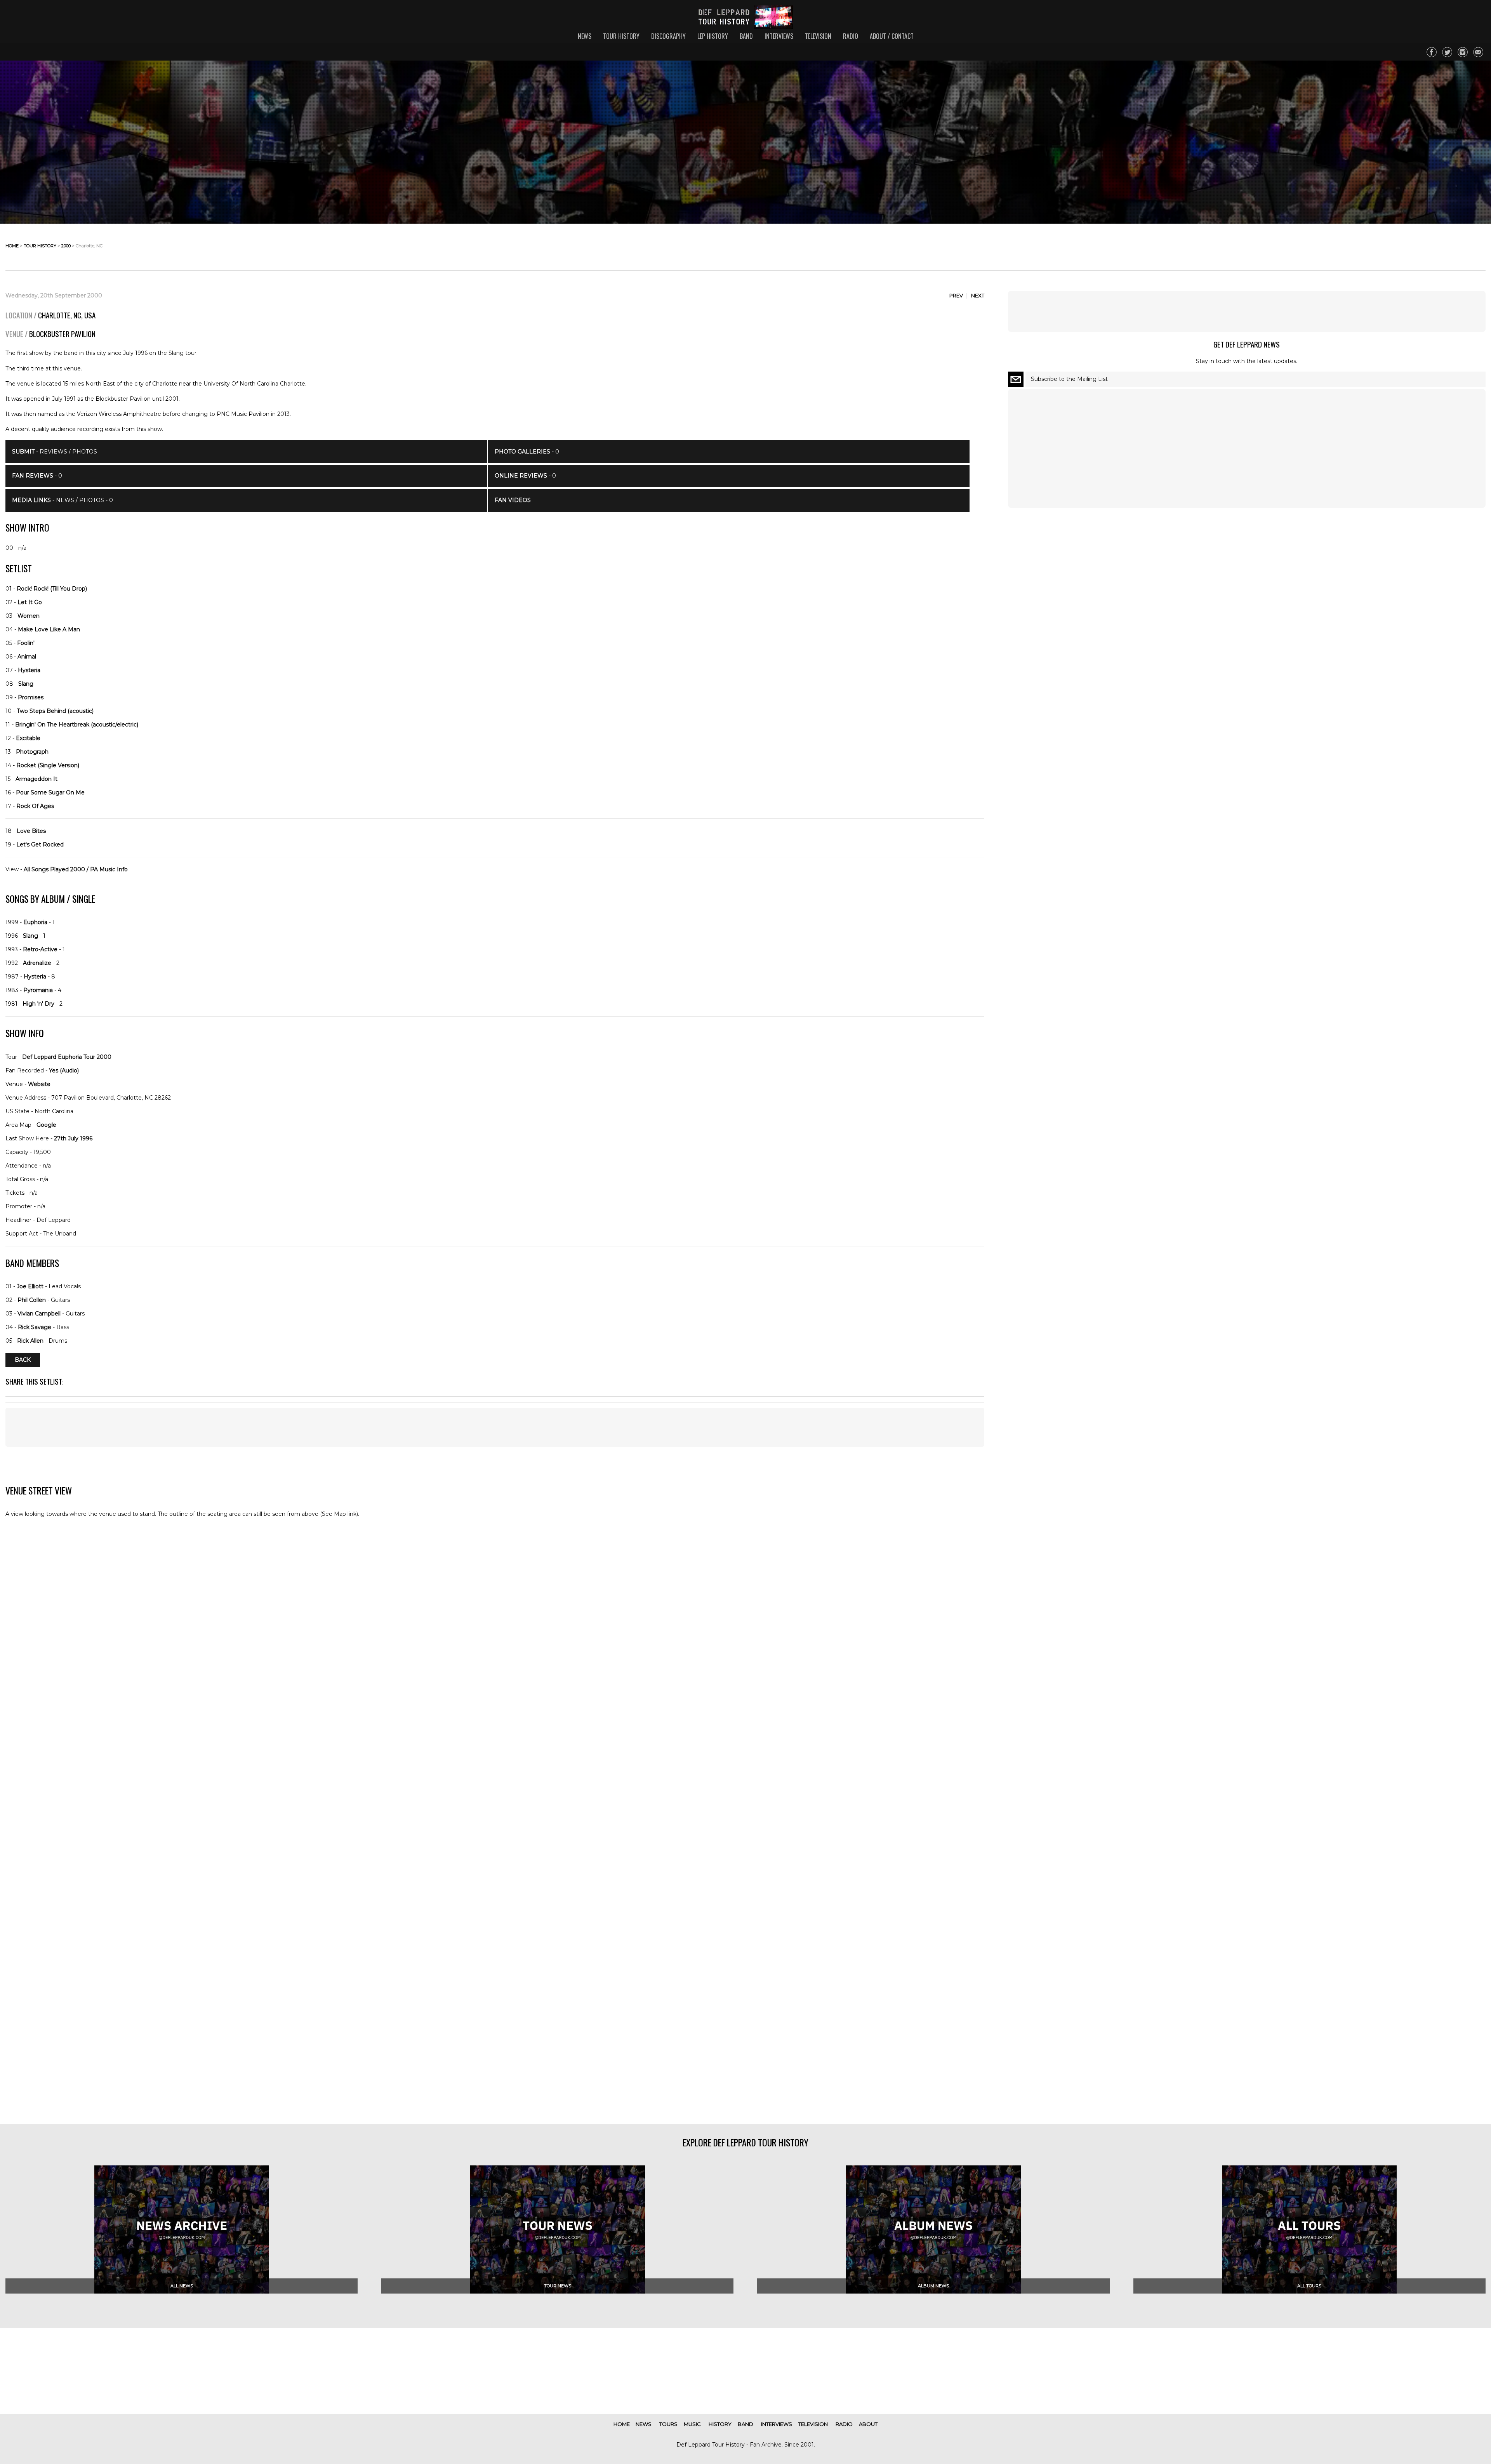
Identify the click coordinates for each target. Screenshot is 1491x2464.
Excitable (28, 738)
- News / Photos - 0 (63, 500)
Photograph (32, 752)
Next (978, 295)
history (720, 2424)
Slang (26, 684)
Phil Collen (32, 1300)
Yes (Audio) (64, 1070)
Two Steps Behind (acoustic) (55, 711)
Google (46, 1125)
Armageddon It (36, 779)
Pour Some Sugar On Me (50, 792)
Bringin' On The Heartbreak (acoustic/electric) (77, 725)
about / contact (892, 36)
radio (851, 36)
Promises (31, 697)
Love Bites (31, 831)
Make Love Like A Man (49, 629)
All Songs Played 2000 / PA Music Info (76, 869)
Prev (956, 295)
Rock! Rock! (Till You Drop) (52, 589)
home (12, 246)
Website (39, 1084)
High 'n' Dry (38, 1004)
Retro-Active (40, 949)
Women (29, 616)
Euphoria (35, 922)
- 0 (37, 476)
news (585, 36)
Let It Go (30, 602)
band (746, 36)
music (692, 2424)
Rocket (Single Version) (48, 765)
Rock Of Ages (35, 806)
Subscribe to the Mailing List (1069, 379)
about (868, 2424)
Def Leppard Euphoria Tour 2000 (67, 1057)
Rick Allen (30, 1341)
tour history (621, 36)
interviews (779, 36)
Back (23, 1360)
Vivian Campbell (39, 1314)
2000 (66, 246)
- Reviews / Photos (55, 452)
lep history (713, 36)
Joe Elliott (30, 1286)
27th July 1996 (73, 1138)
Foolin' (26, 643)
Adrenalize (37, 963)
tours (668, 2424)
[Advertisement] (495, 1427)
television (818, 36)
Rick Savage (35, 1327)
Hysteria (29, 670)
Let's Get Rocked (40, 845)
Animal (27, 657)
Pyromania (38, 990)
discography (668, 36)
